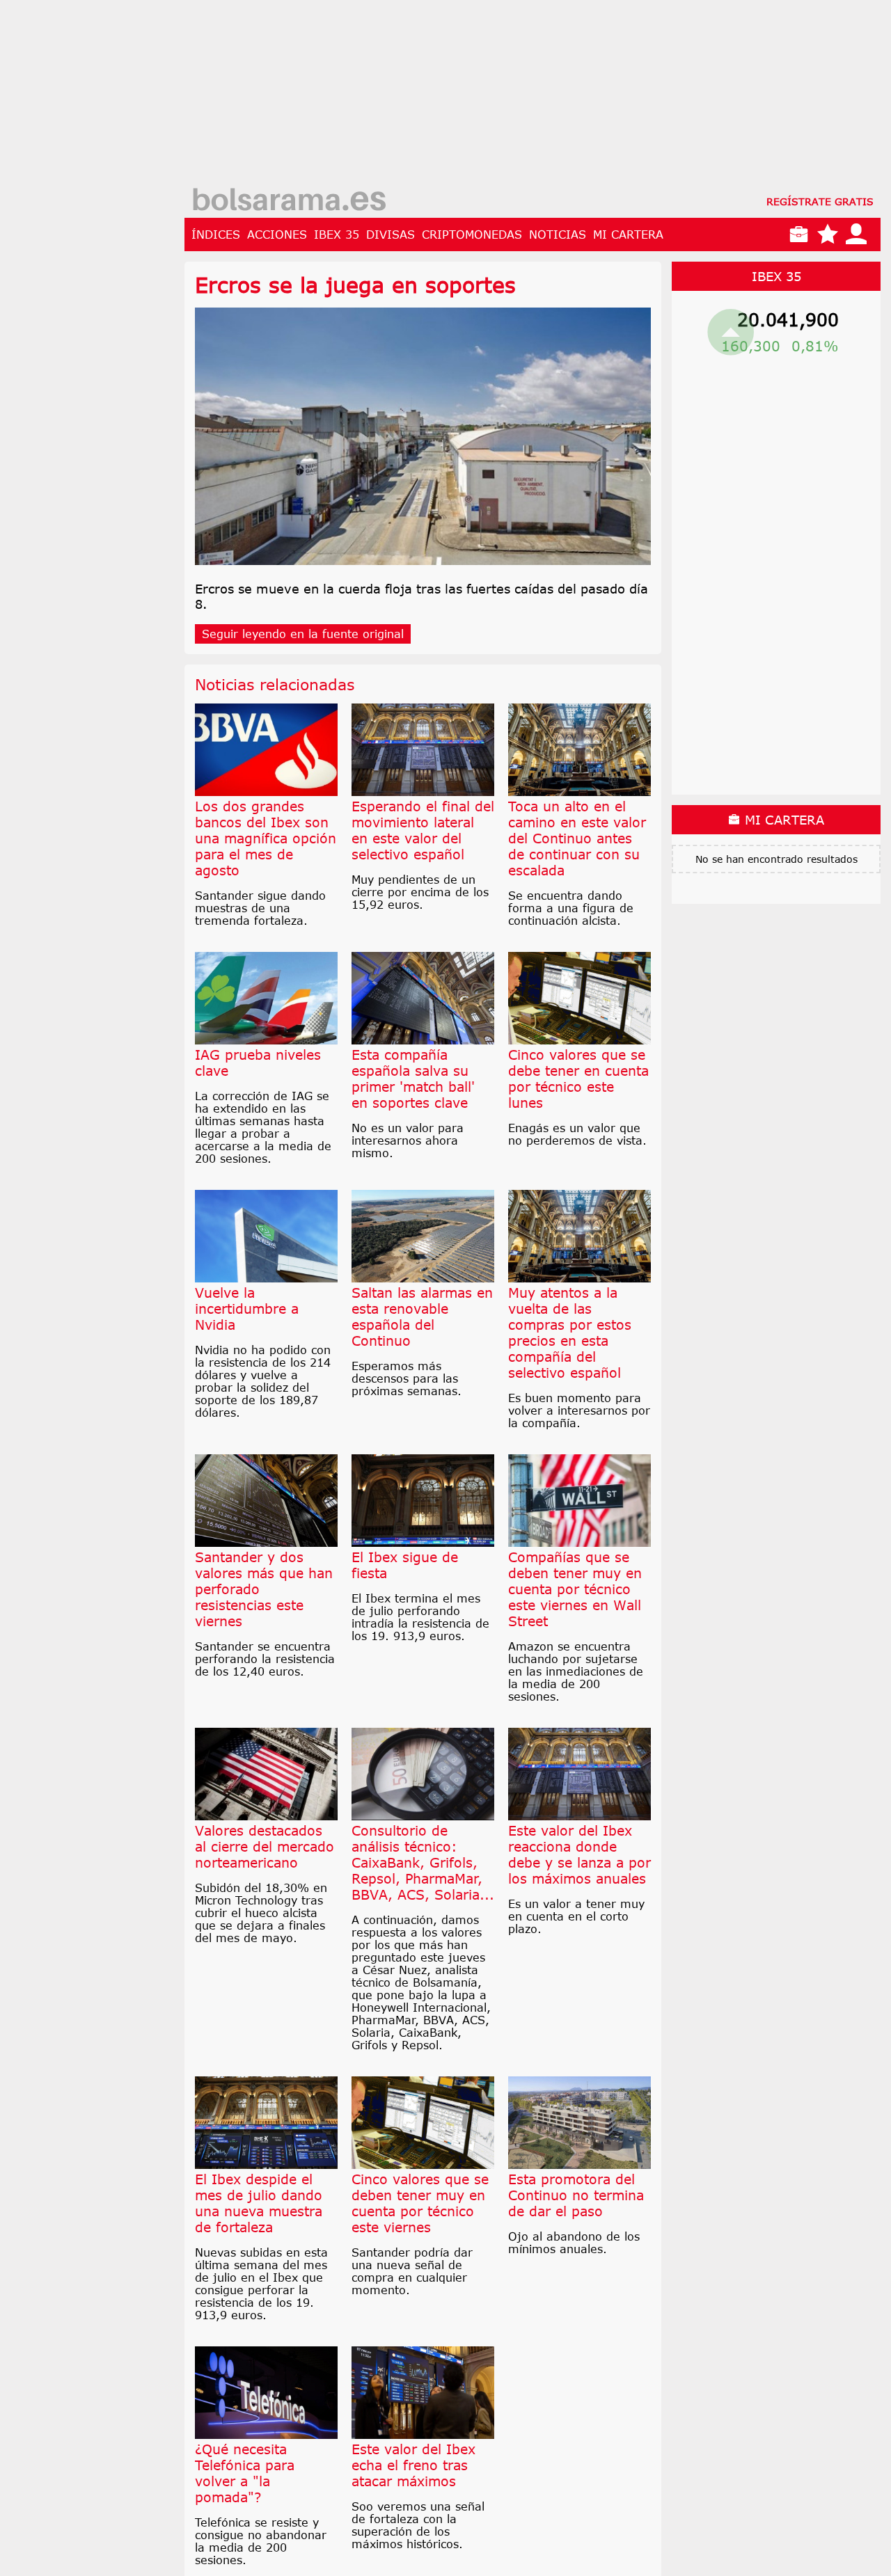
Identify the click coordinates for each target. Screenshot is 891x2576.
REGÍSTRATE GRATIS (820, 201)
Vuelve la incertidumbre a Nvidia (247, 1309)
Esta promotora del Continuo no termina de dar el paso (576, 2195)
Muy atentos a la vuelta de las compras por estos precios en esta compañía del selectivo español (570, 1333)
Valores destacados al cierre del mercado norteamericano (265, 1846)
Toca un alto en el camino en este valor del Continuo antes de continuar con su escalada (577, 838)
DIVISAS (391, 234)
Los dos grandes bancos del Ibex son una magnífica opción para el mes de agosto (266, 838)
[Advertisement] (533, 97)
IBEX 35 (337, 234)
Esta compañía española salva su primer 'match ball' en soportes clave (413, 1079)
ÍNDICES (216, 234)
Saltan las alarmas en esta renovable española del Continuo (422, 1317)
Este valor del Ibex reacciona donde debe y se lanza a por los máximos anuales (579, 1854)
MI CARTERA (628, 234)
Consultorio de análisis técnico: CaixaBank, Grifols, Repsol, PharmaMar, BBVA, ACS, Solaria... (423, 1862)
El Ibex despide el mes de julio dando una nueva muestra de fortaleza (259, 2203)
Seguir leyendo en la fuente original (303, 634)
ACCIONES (277, 234)
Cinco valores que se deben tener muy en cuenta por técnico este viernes (420, 2203)
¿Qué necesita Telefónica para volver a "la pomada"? (245, 2473)
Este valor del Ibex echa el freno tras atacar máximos (413, 2465)
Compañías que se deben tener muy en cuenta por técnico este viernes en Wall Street (575, 1589)
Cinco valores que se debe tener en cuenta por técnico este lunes (578, 1079)
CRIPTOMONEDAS (472, 234)
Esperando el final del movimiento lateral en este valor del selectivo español (423, 830)
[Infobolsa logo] (289, 201)
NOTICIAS (558, 234)
